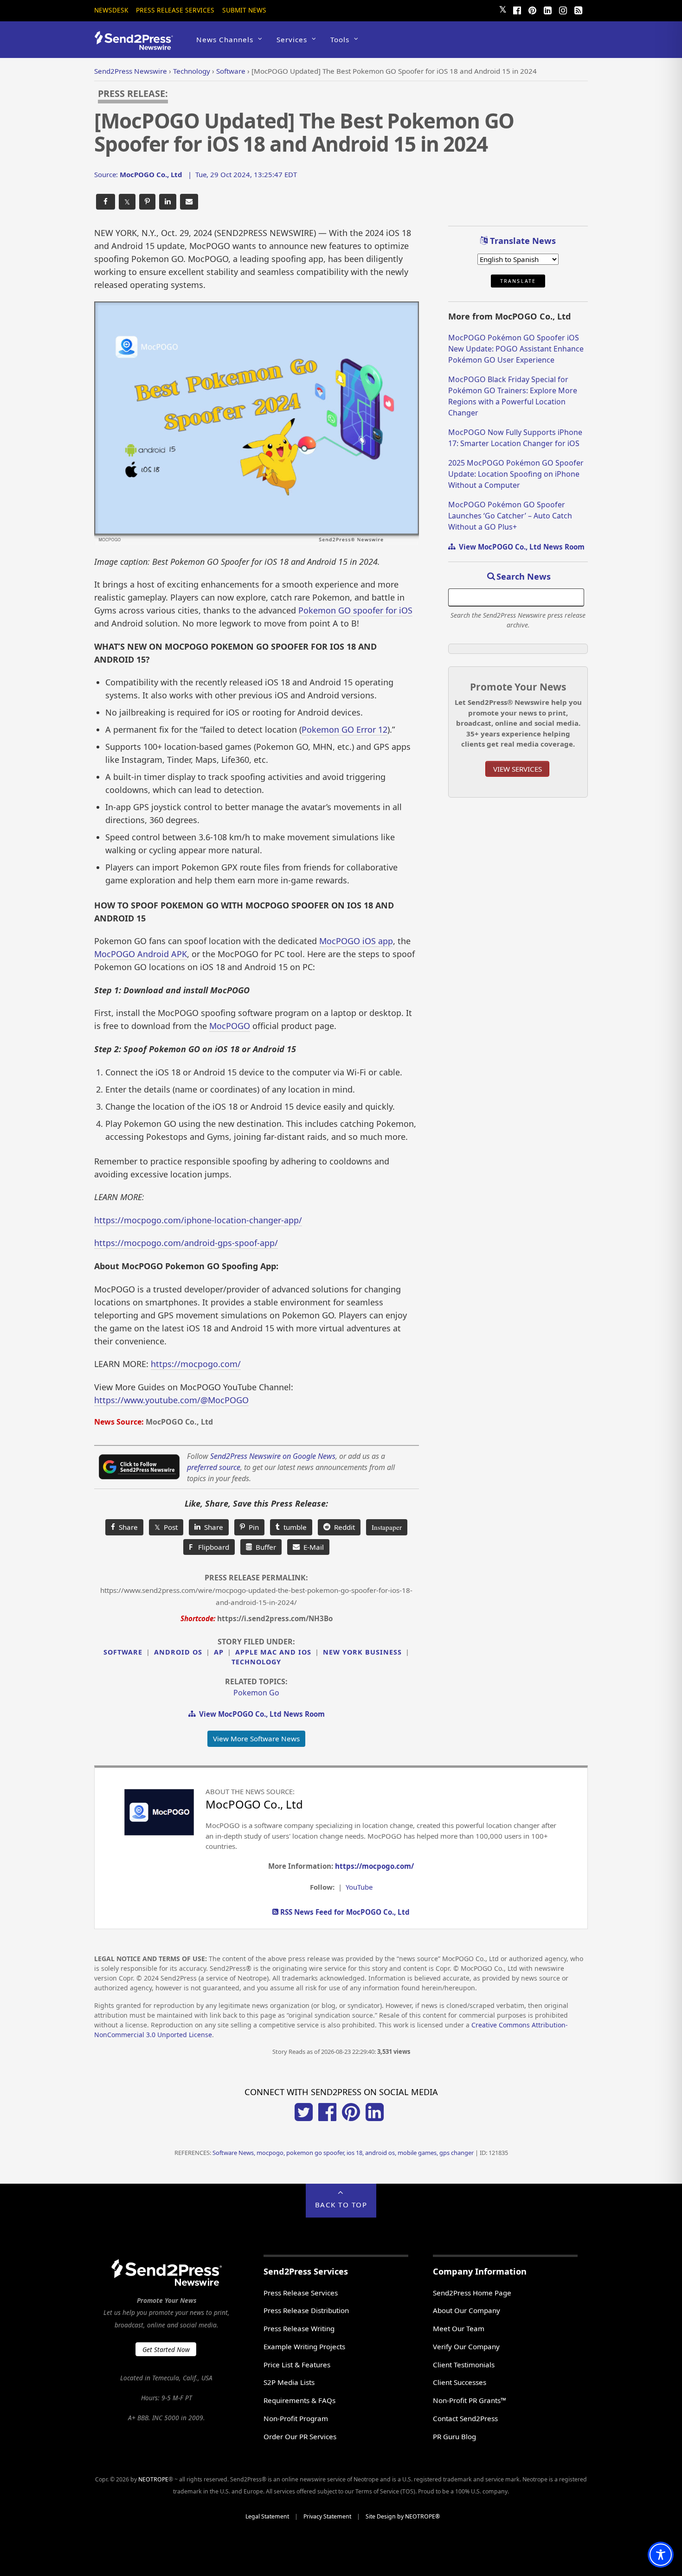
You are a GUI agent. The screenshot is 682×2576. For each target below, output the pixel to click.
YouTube (359, 1887)
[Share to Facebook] (106, 202)
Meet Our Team (459, 2328)
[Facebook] (517, 9)
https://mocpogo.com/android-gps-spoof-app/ (186, 1243)
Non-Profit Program (296, 2418)
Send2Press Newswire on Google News (273, 1456)
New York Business (362, 1652)
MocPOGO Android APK (141, 954)
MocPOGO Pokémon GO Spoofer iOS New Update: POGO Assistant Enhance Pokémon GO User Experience (516, 349)
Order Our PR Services (300, 2436)
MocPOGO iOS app (356, 941)
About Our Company (466, 2310)
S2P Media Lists (289, 2382)
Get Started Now (166, 2349)
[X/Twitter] (304, 2118)
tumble (293, 1527)
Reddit (343, 1527)
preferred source (214, 1467)
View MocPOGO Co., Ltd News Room (260, 1714)
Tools (340, 39)
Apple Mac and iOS (273, 1652)
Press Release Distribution (306, 2310)
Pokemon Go (256, 1693)
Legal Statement (267, 2516)
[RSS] (578, 9)
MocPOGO (230, 1026)
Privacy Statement (327, 2516)
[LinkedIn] (547, 9)
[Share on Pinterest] (147, 202)
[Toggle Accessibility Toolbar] (661, 2555)
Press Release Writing (299, 2328)
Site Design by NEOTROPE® (403, 2516)
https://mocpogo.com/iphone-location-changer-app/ (198, 1220)
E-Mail (312, 1547)
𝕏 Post (166, 1527)
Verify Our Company (466, 2346)
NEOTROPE (153, 2479)
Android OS (178, 1652)
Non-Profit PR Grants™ (470, 2400)
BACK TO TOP (341, 2205)
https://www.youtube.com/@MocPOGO (171, 1400)
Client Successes (460, 2382)
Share (126, 1527)
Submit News (244, 10)
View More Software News (256, 1739)
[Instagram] (563, 9)
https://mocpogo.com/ (196, 1364)
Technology (256, 1662)
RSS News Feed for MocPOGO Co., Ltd (344, 1912)
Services (292, 39)
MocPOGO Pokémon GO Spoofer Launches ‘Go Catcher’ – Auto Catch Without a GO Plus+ (510, 516)
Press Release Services (175, 10)
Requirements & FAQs (299, 2400)
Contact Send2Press (465, 2418)
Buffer (264, 1547)
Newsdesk (111, 10)
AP (219, 1652)
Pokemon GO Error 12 (344, 729)
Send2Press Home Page (472, 2293)
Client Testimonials (464, 2365)
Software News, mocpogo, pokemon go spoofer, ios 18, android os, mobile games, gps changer (343, 2153)
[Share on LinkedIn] (168, 202)
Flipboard (209, 1547)
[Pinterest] (532, 9)
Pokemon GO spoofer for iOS (355, 610)
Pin (252, 1527)
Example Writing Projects (304, 2346)
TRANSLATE (518, 281)
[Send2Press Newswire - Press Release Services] (137, 46)
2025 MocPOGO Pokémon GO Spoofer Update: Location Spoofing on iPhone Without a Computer (516, 474)
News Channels (225, 39)
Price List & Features (297, 2365)
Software (123, 1652)
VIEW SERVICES (518, 769)
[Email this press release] (189, 202)
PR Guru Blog (454, 2436)
